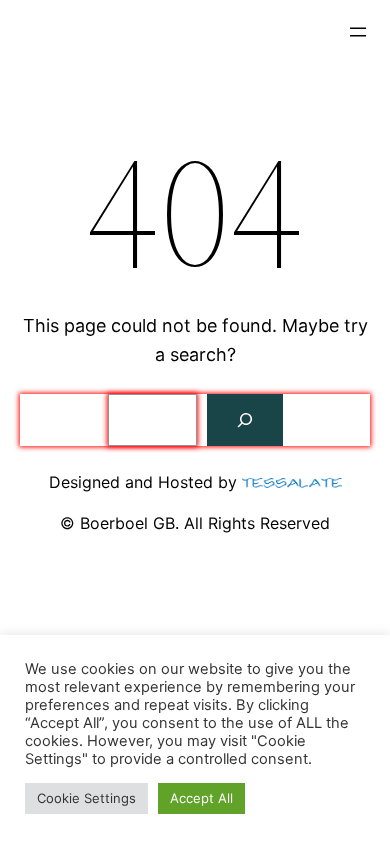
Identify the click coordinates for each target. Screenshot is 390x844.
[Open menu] (358, 32)
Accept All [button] (201, 798)
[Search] (245, 420)
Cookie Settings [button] (86, 798)
